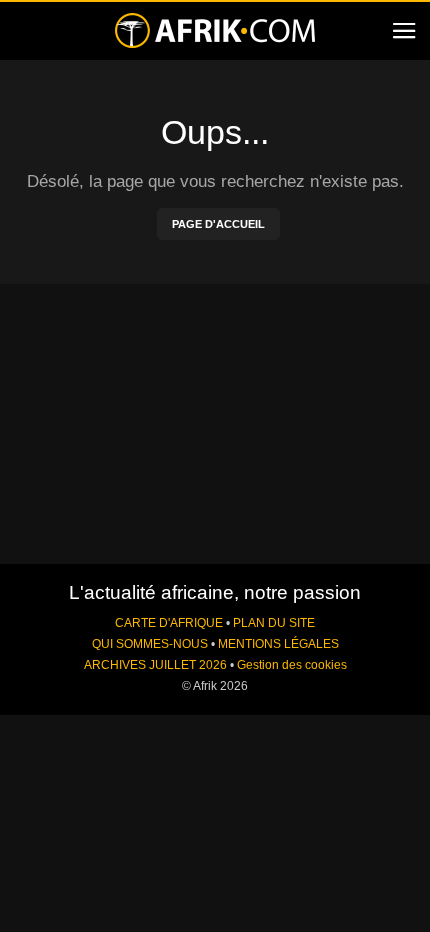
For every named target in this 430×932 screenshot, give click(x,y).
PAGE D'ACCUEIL (218, 224)
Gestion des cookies (292, 665)
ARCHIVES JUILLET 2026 (155, 665)
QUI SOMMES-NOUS (150, 644)
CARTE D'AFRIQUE (169, 623)
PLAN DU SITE (274, 623)
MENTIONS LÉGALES (278, 644)
